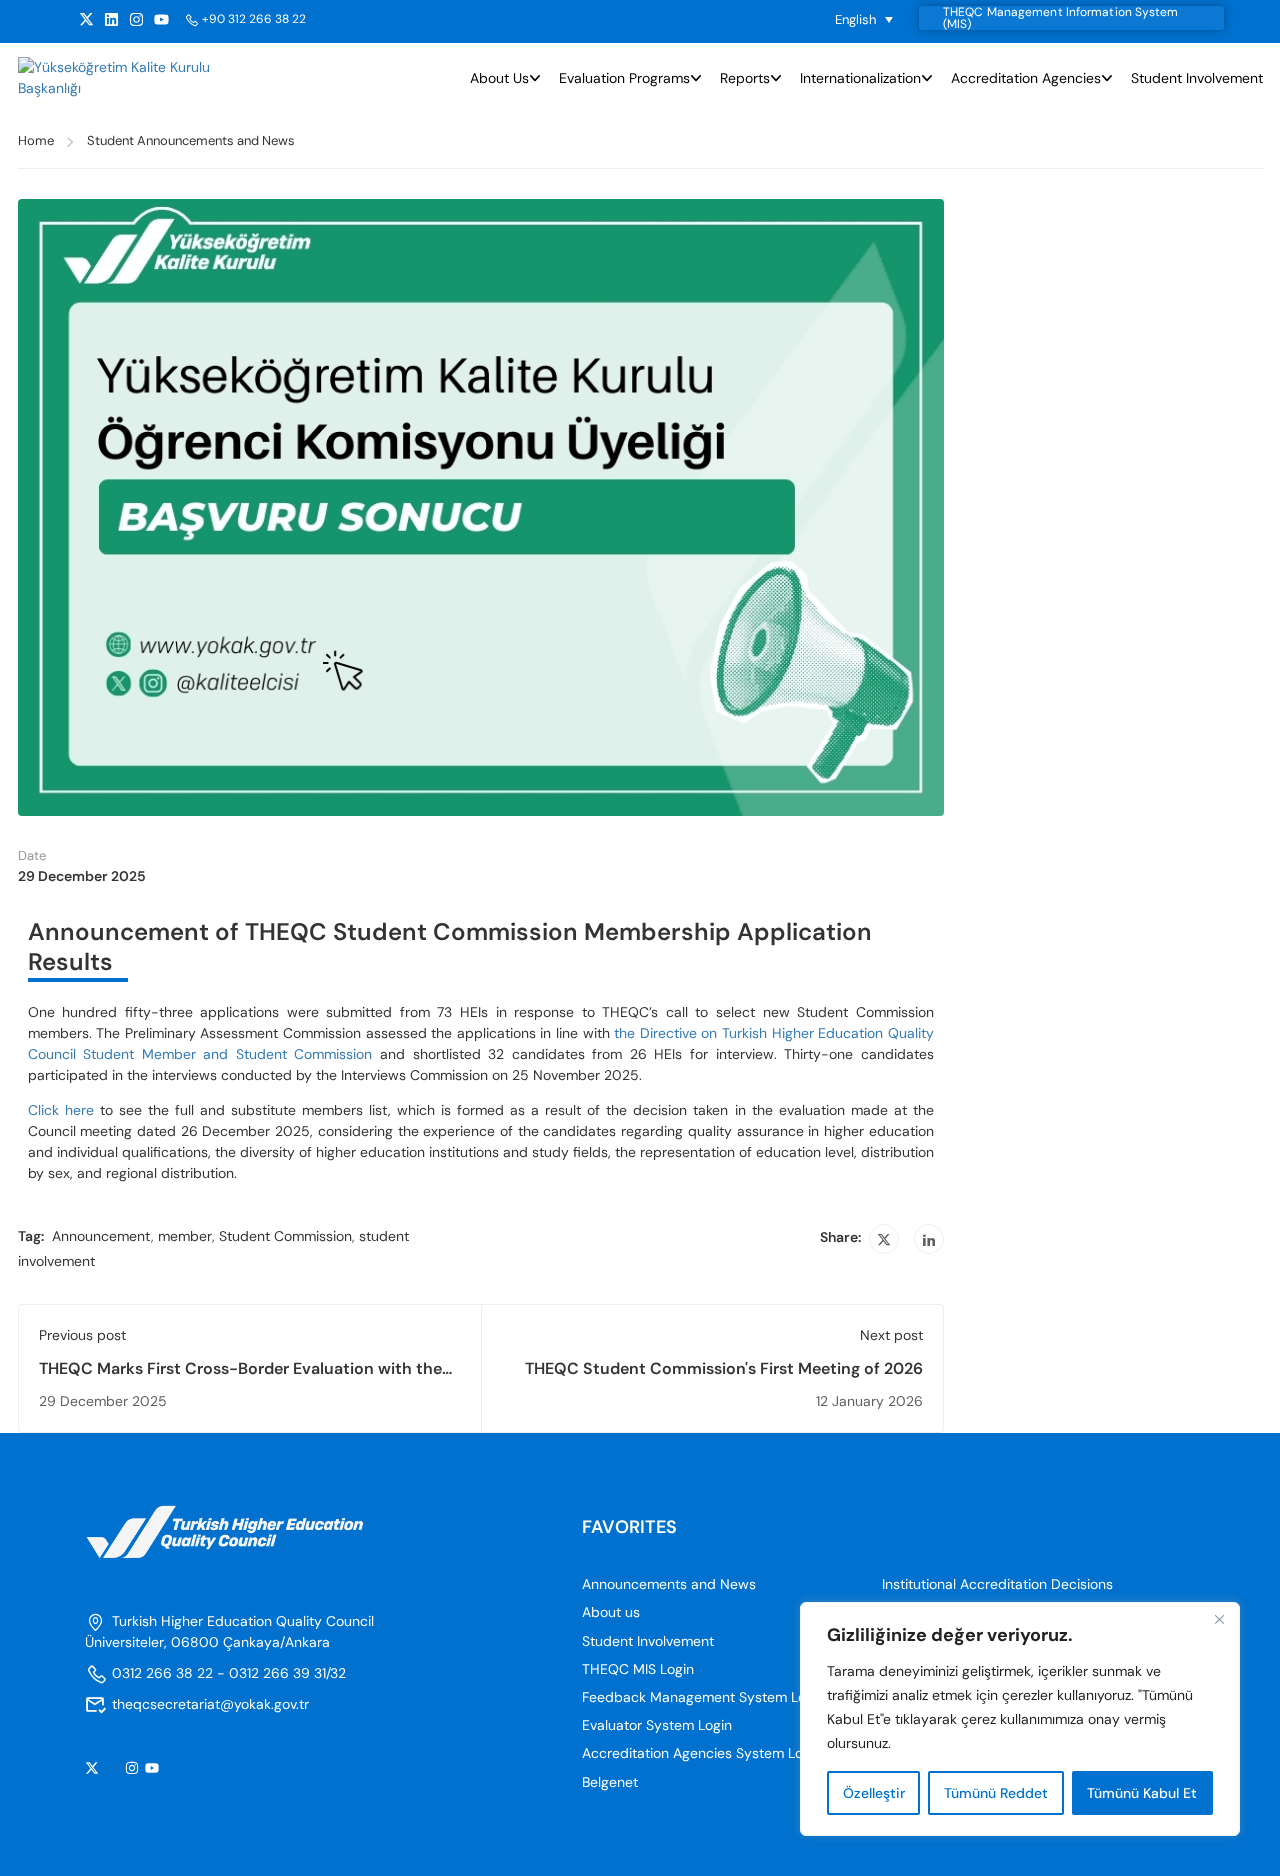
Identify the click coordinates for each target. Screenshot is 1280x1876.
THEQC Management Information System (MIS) (1061, 18)
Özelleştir (874, 1793)
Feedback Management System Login (703, 1697)
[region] (1020, 1719)
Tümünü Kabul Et (1142, 1793)
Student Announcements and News (191, 140)
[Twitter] (884, 1239)
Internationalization (860, 78)
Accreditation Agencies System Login (702, 1753)
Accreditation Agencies (1026, 78)
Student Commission (285, 1236)
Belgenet (610, 1782)
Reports (745, 78)
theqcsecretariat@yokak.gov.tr (210, 1704)
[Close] (1219, 1619)
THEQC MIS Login (638, 1669)
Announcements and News (669, 1584)
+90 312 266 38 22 (254, 19)
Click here (61, 1110)
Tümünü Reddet (996, 1793)
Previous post (82, 1335)
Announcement (101, 1236)
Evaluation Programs (624, 78)
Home (36, 140)
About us (499, 78)
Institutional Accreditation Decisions (997, 1584)
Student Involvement (1197, 78)
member (185, 1236)
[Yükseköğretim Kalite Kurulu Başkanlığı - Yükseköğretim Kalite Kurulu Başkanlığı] (115, 78)
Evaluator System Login (657, 1725)
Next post (891, 1335)
